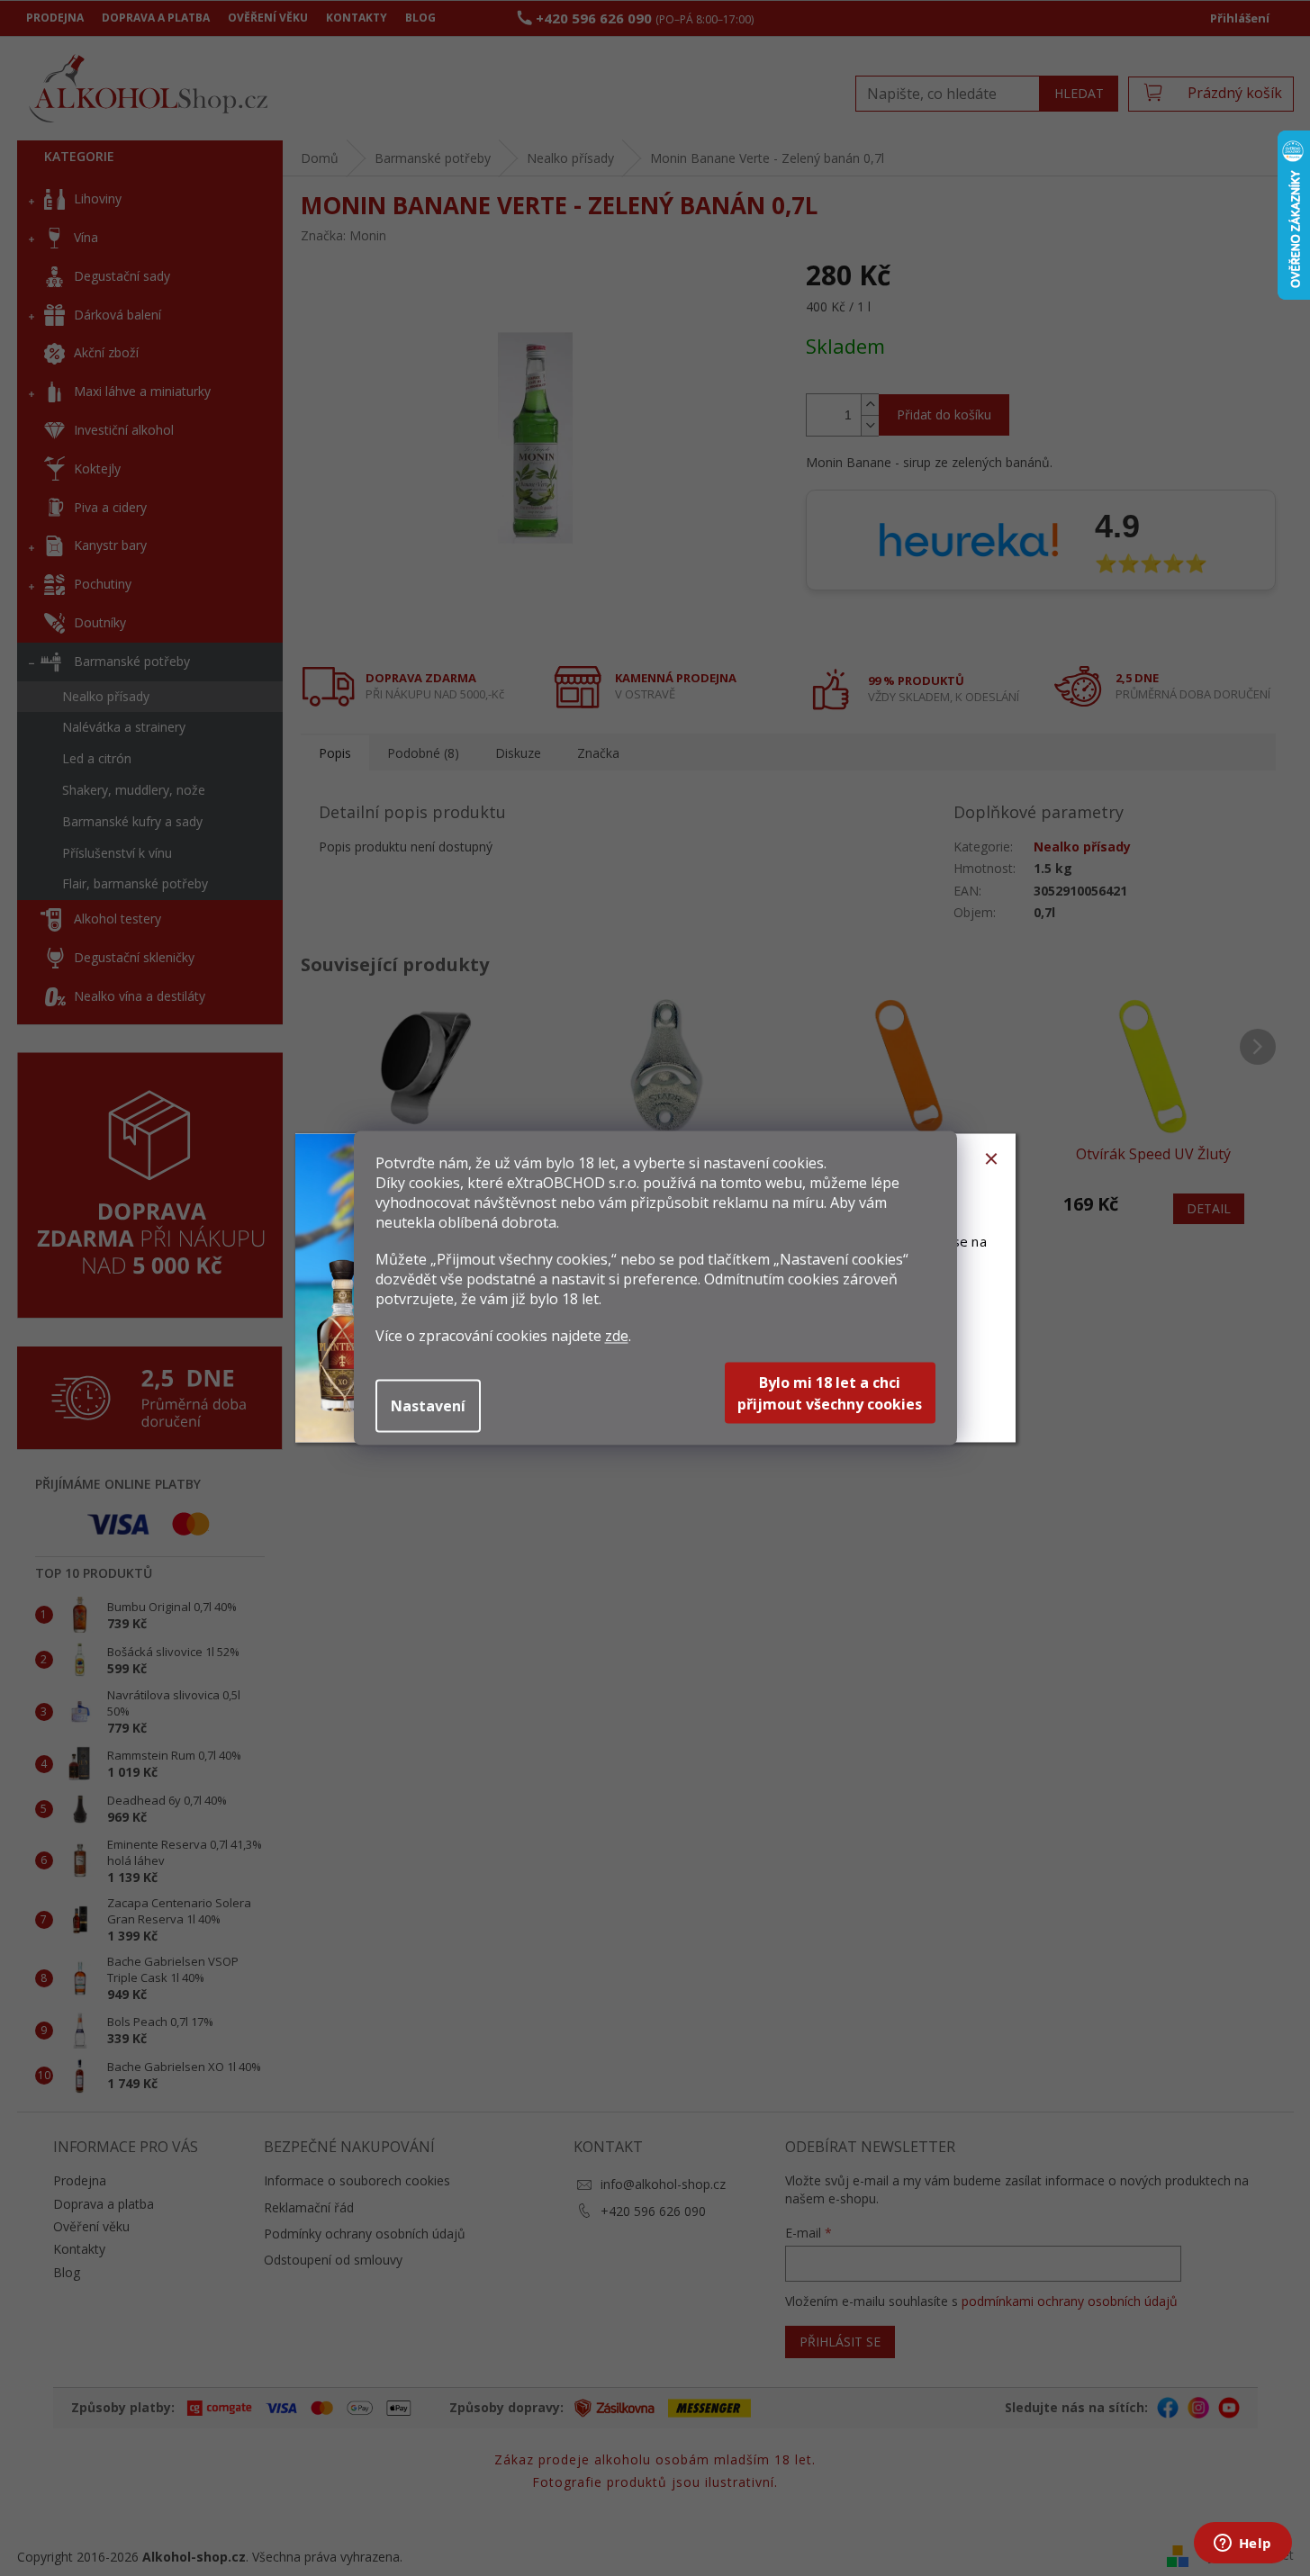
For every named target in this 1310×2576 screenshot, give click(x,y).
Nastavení (428, 1406)
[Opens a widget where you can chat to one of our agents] (1242, 2544)
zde (617, 1336)
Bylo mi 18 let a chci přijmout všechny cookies (830, 1393)
